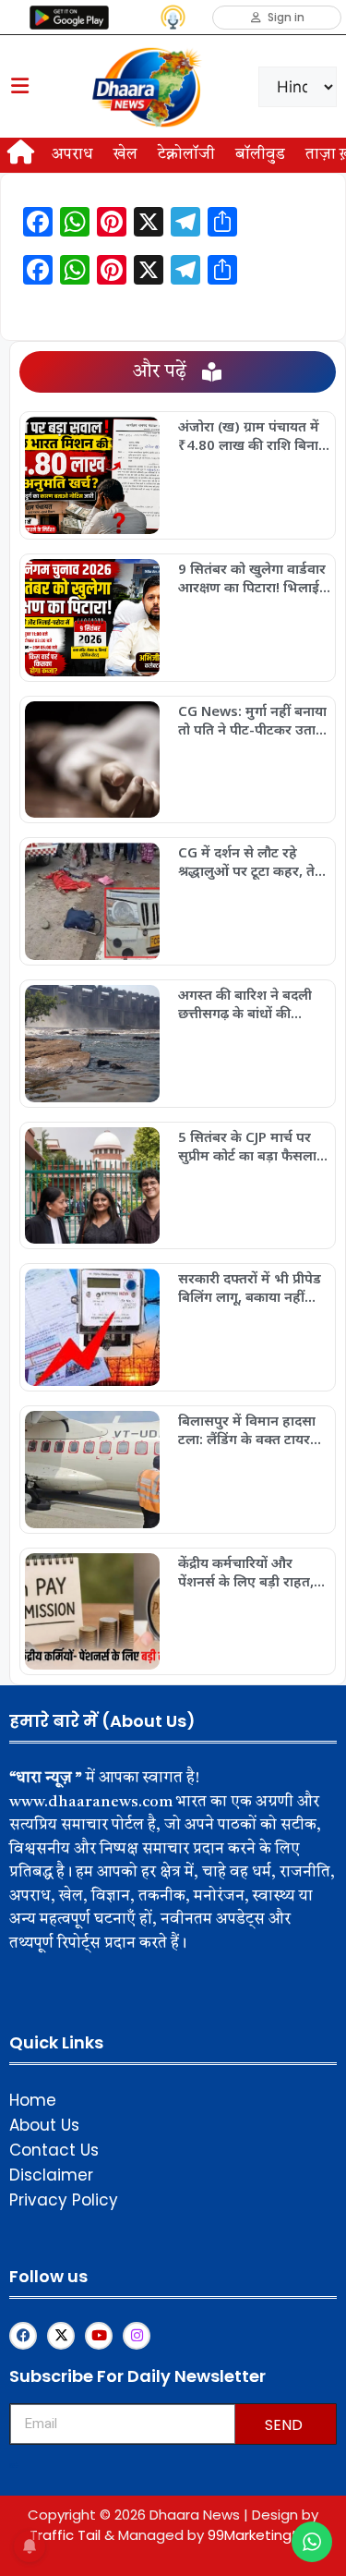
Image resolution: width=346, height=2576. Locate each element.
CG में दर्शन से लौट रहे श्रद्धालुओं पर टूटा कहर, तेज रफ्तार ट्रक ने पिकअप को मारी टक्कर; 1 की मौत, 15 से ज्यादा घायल (252, 861)
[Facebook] (23, 2336)
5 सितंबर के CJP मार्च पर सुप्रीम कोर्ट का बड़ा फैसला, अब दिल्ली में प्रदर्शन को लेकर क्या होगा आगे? (249, 1146)
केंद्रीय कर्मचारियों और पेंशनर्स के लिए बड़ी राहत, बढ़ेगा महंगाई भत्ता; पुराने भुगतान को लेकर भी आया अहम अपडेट (247, 1572)
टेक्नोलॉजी (186, 155)
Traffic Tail (65, 2535)
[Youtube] (99, 2336)
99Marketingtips (262, 2535)
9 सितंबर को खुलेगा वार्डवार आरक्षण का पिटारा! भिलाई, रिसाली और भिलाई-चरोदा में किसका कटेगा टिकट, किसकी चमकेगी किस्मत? (254, 577)
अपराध (72, 155)
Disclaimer (51, 2175)
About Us (44, 2125)
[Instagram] (137, 2336)
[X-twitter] (61, 2336)
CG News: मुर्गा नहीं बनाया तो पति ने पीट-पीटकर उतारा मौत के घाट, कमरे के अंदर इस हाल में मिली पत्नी (252, 720)
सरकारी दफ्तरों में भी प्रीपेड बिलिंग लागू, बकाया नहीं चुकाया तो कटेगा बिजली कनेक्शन (250, 1287)
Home (33, 2100)
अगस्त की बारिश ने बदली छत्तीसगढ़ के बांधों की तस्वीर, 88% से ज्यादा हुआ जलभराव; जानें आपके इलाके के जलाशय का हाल (251, 1003)
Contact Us (54, 2150)
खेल (125, 155)
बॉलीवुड (260, 155)
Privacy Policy (64, 2200)
